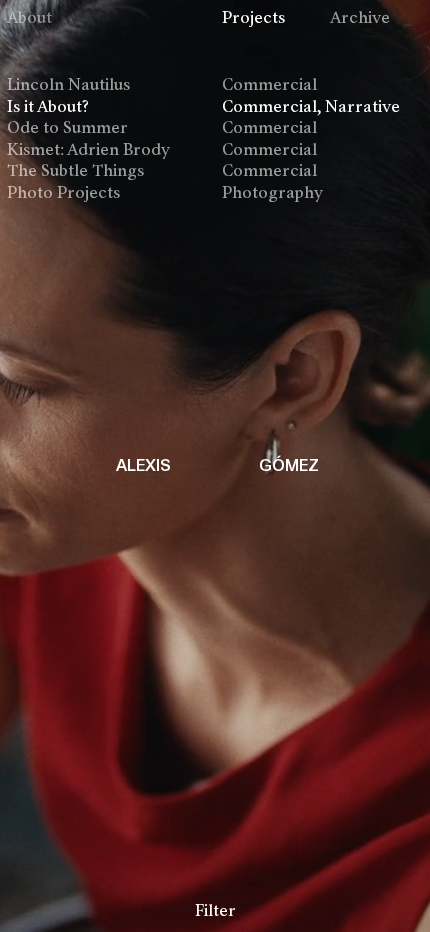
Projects (253, 19)
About (29, 19)
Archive (360, 19)
